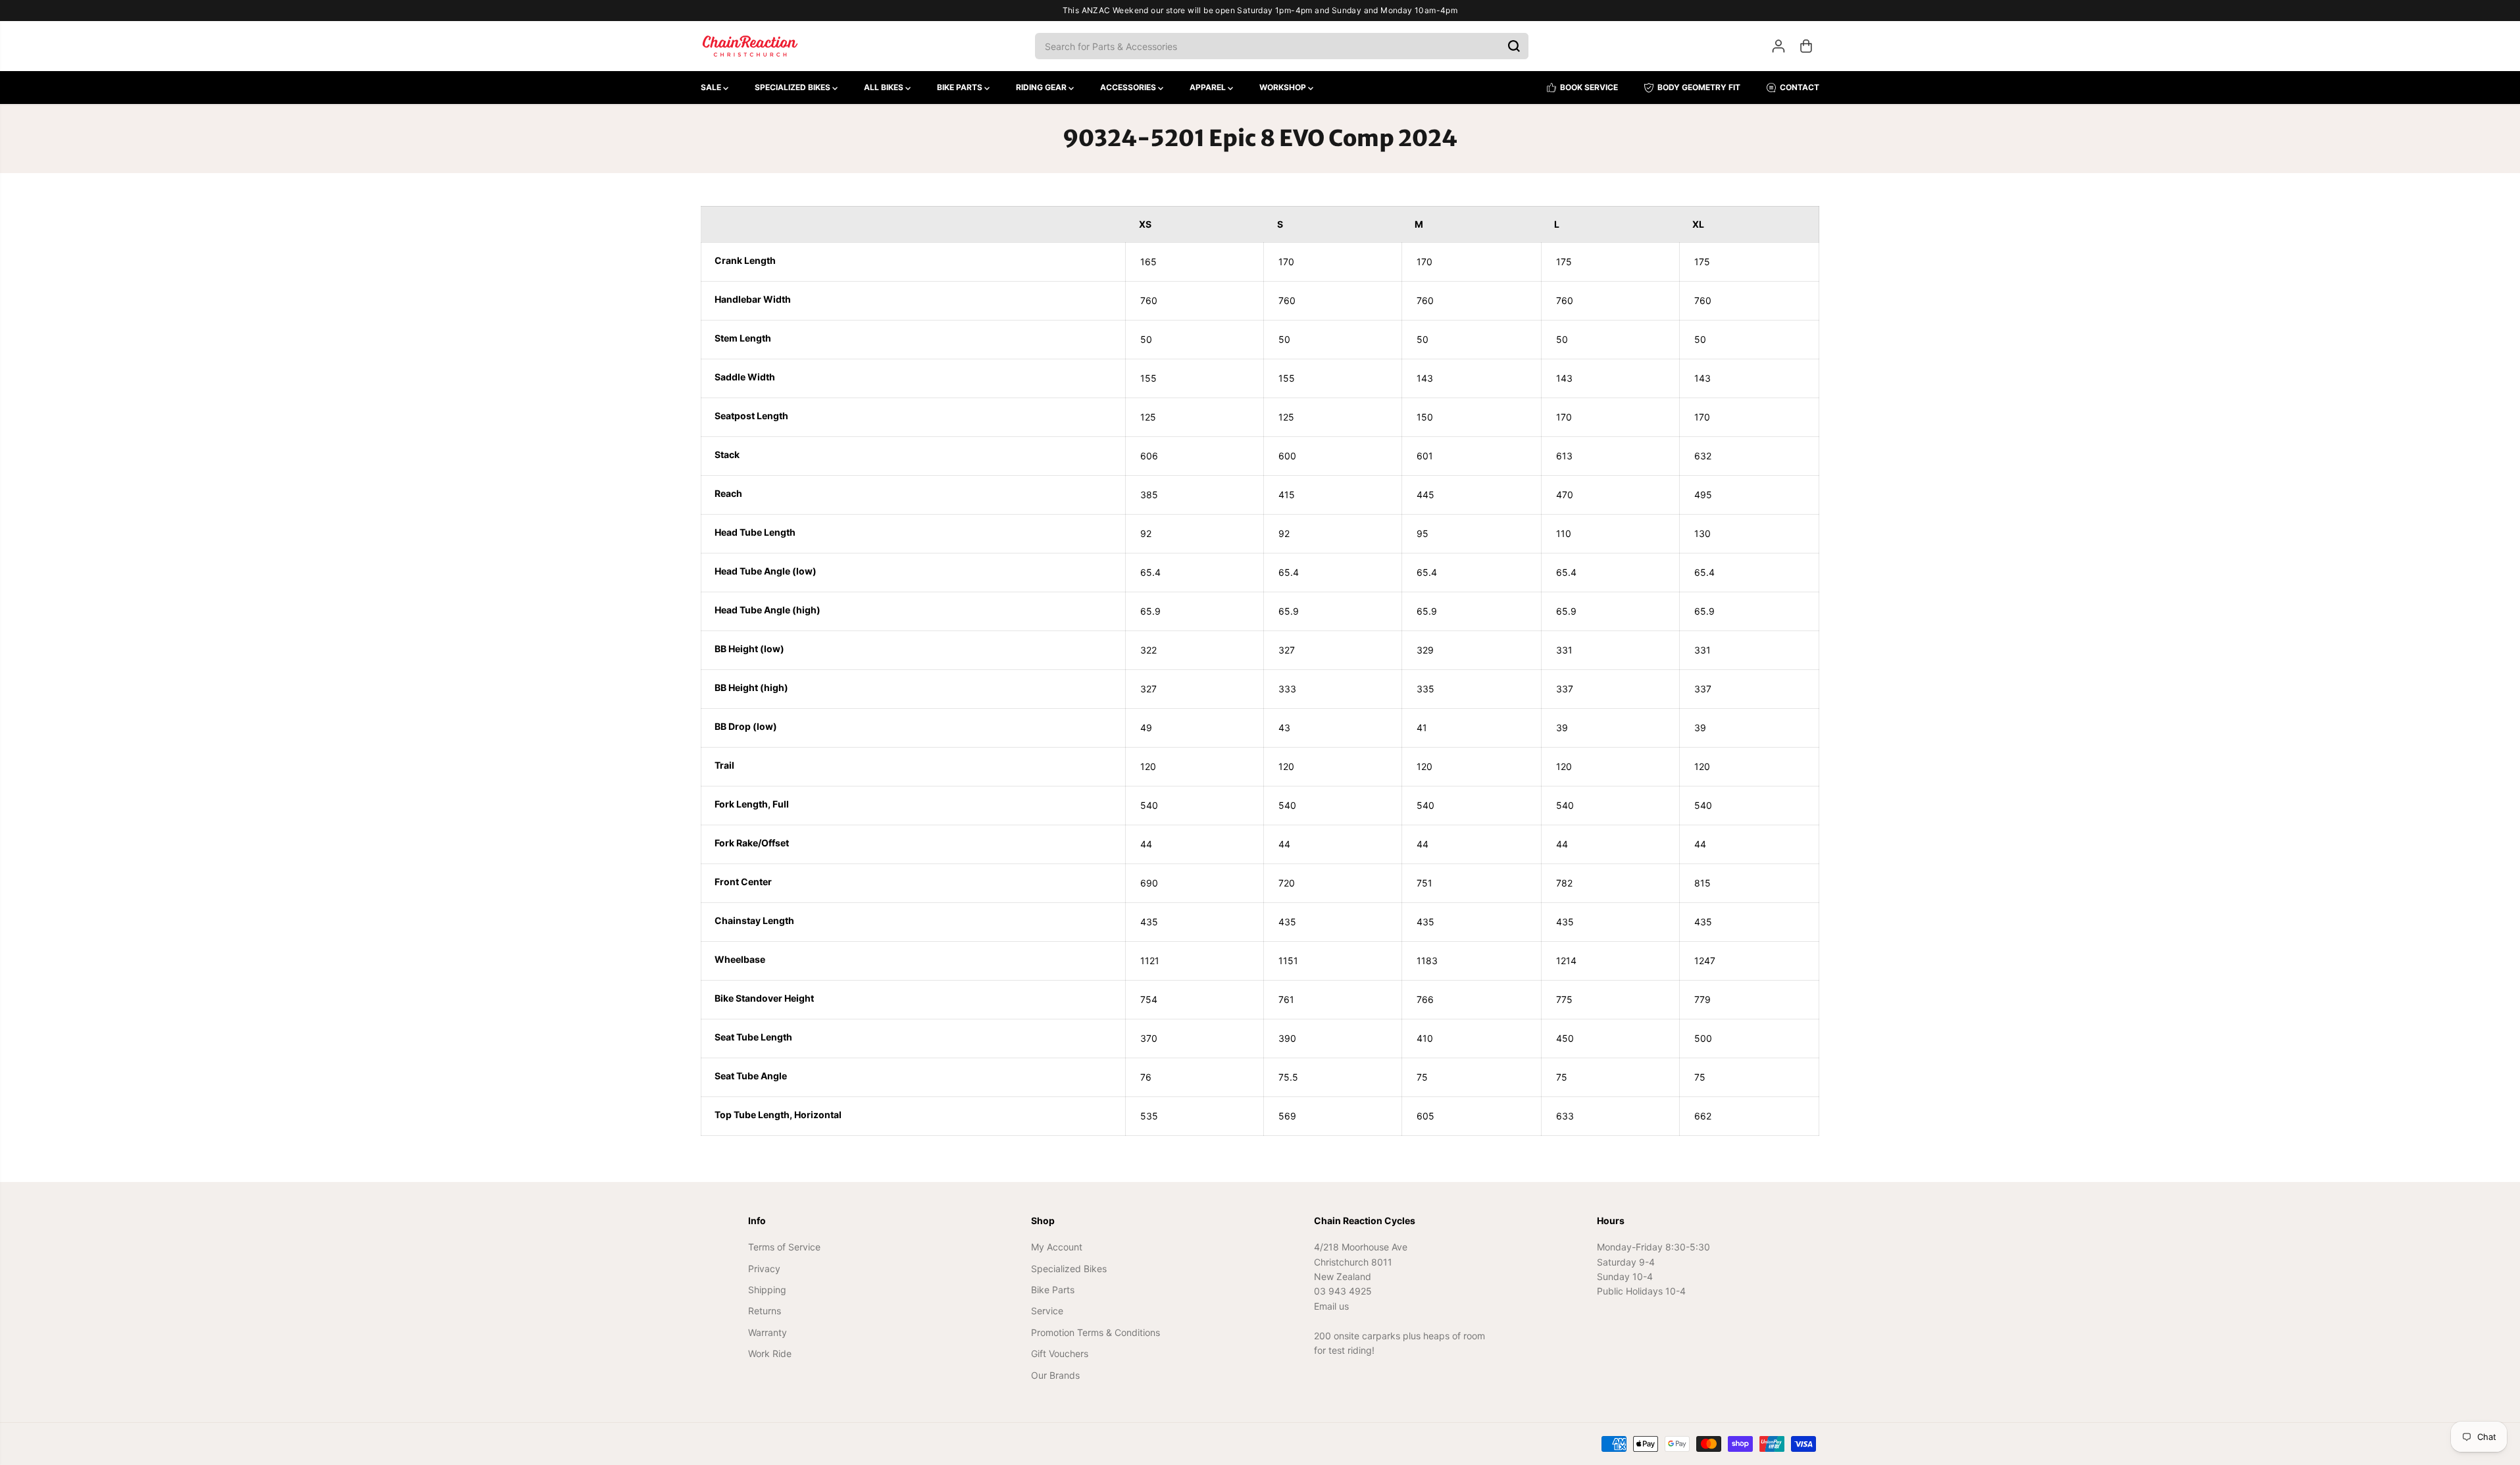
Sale (712, 87)
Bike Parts (961, 87)
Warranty (768, 1332)
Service (1047, 1311)
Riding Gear (1042, 87)
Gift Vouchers (1060, 1353)
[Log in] (1778, 46)
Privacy (764, 1269)
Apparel (1209, 87)
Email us (1331, 1306)
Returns (765, 1311)
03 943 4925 (1343, 1291)
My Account (1057, 1247)
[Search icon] (1514, 46)
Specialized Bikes (794, 87)
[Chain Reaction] (750, 46)
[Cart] (1806, 46)
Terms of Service (784, 1247)
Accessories (1129, 87)
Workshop (1284, 87)
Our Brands (1055, 1375)
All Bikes (885, 87)
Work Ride (770, 1353)
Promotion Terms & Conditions (1096, 1332)
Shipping (767, 1290)
